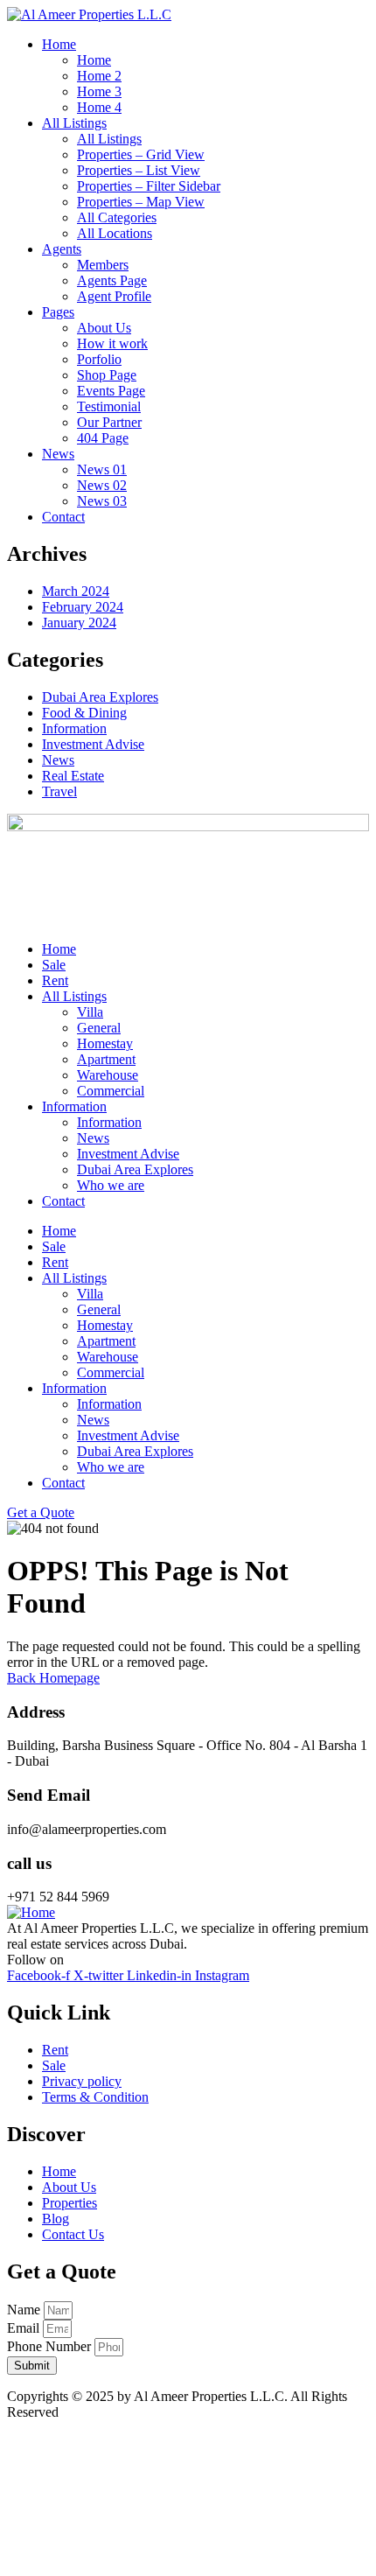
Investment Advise (93, 744)
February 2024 (83, 607)
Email (25, 2328)
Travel (59, 791)
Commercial (111, 1091)
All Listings (74, 996)
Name (25, 2310)
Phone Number (51, 2346)
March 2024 (76, 591)
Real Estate (73, 776)
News (58, 760)
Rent (55, 980)
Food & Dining (84, 713)
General (99, 1028)
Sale (54, 965)
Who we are (111, 1185)
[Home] (31, 1912)
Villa (90, 1012)
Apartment (106, 1059)
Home (59, 949)
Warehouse (108, 1075)
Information (74, 728)
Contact (63, 1201)
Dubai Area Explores (100, 697)
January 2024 (79, 623)
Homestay (105, 1043)
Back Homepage (53, 1678)
